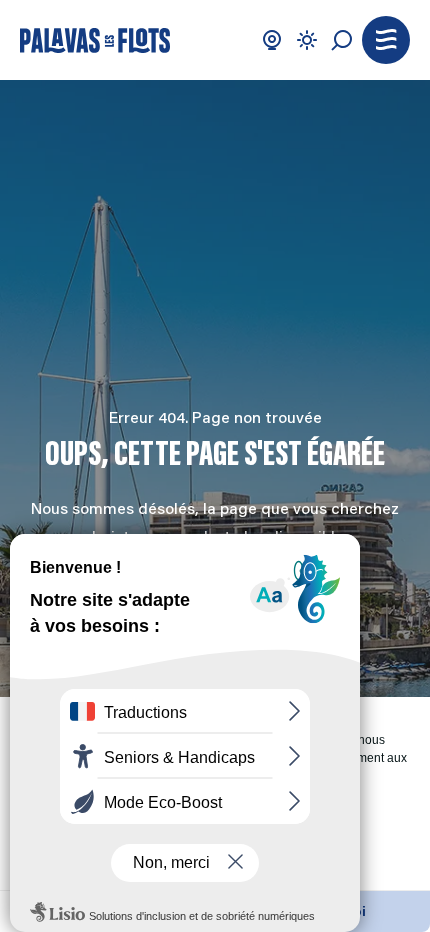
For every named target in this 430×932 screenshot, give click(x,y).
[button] (386, 40)
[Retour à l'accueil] (95, 40)
